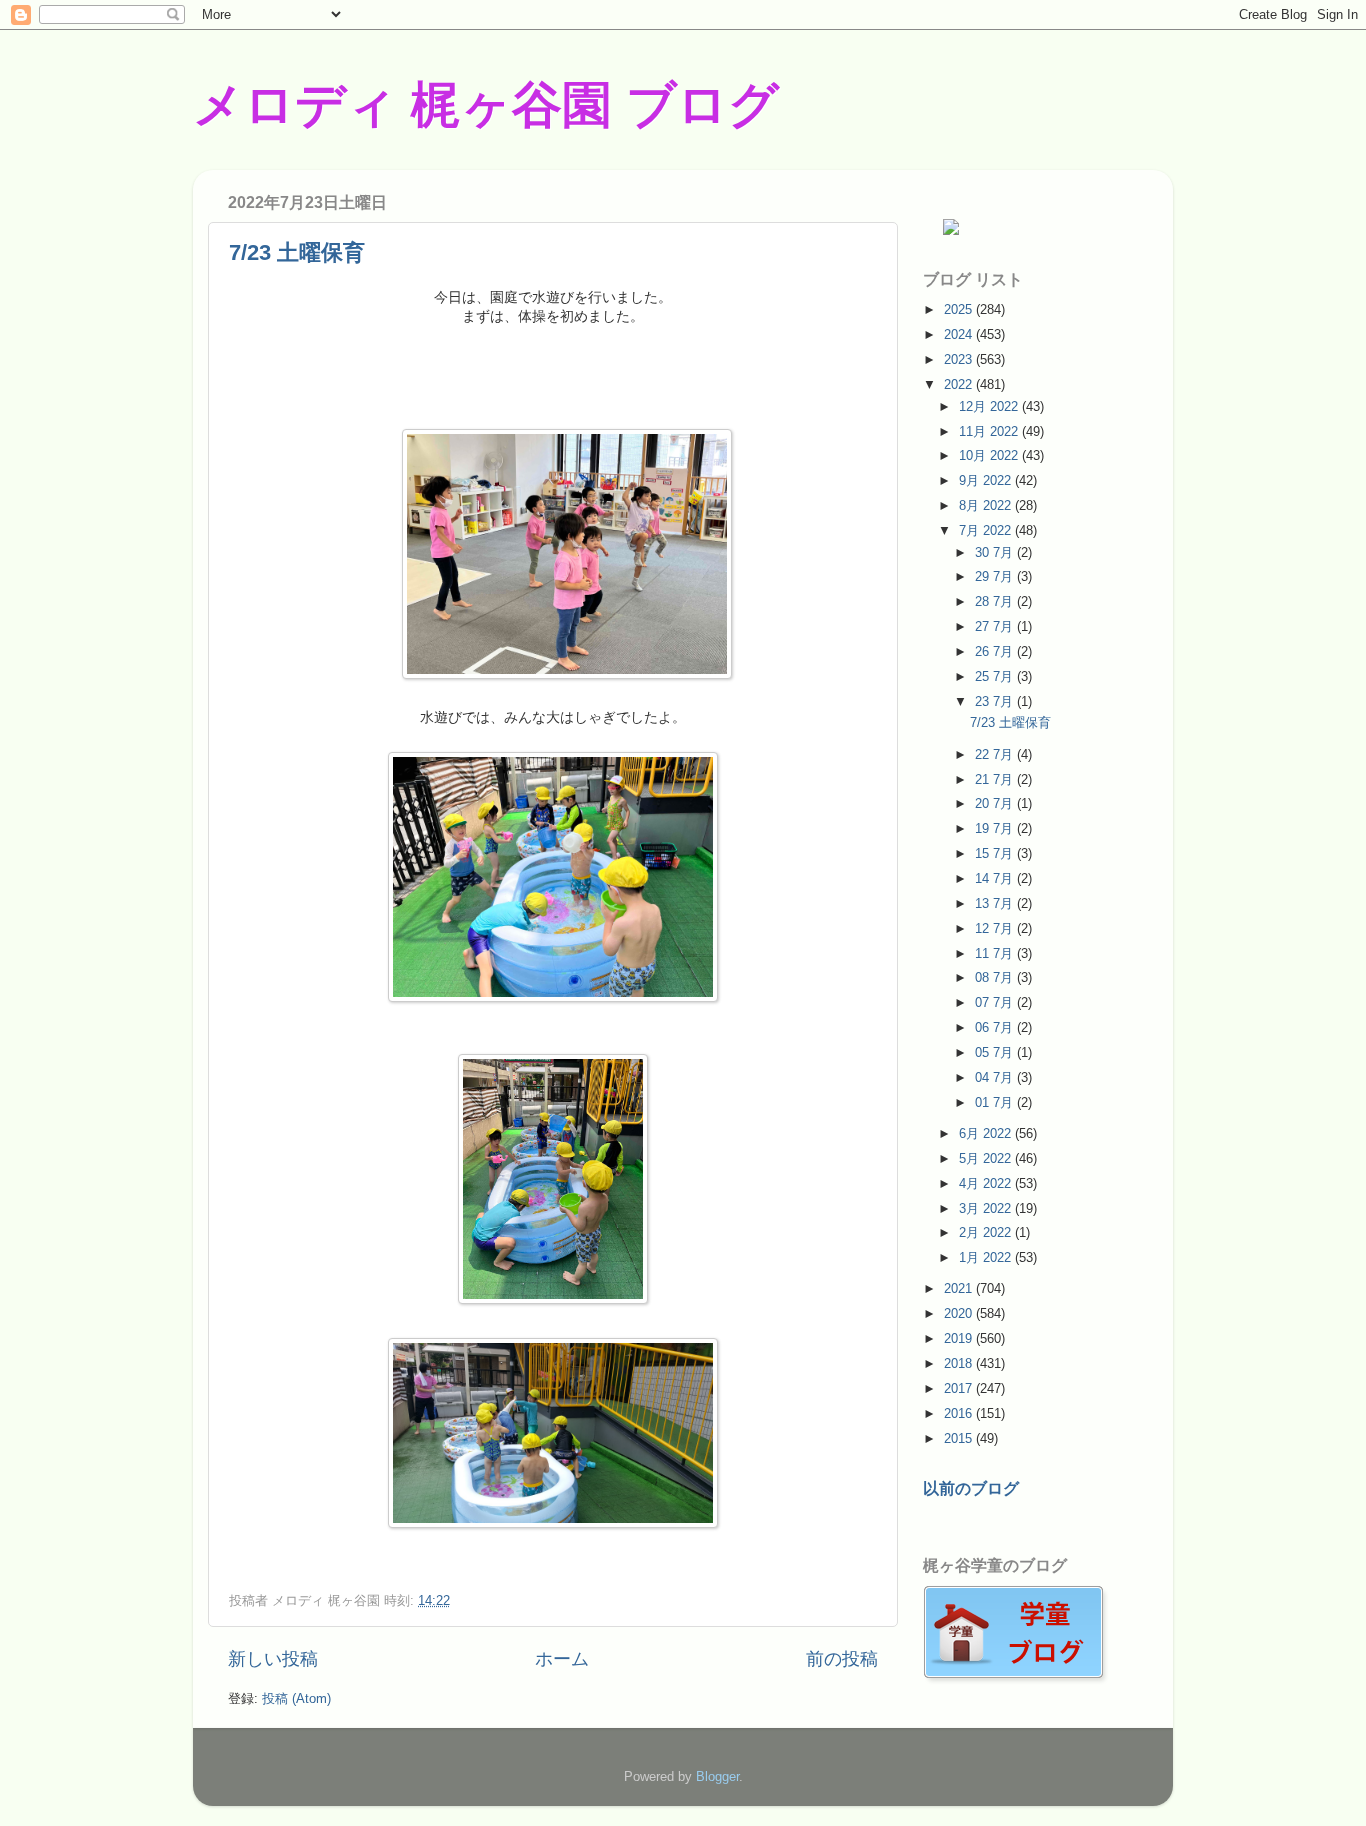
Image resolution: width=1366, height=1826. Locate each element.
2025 (960, 309)
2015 (960, 1438)
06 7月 (996, 1027)
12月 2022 (990, 406)
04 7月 (996, 1077)
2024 (960, 334)
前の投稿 (842, 1659)
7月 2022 (987, 530)
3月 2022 (987, 1208)
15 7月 (996, 853)
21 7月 (996, 779)
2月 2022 (987, 1232)
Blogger (717, 1776)
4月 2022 (987, 1183)
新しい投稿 (273, 1659)
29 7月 (996, 576)
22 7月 (996, 754)
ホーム (562, 1659)
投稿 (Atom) (296, 1698)
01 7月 (996, 1102)
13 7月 (996, 903)
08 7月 (996, 977)
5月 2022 (987, 1158)
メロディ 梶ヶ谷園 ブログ (486, 105)
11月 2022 (990, 431)
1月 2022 (987, 1257)
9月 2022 (987, 480)
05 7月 (996, 1052)
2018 (960, 1363)
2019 (960, 1338)
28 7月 (996, 601)
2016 (960, 1413)
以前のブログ (971, 1488)
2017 (960, 1388)
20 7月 (996, 803)
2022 (960, 384)
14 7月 (996, 878)
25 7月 (996, 676)
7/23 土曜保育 (297, 252)
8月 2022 (987, 505)
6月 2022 (987, 1133)
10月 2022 (990, 455)
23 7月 (996, 701)
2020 (960, 1313)
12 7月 (996, 928)
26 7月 (996, 651)
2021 (960, 1288)
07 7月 (996, 1002)
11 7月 (996, 953)
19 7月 (996, 828)
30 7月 (996, 552)
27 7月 (996, 626)
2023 (960, 359)
